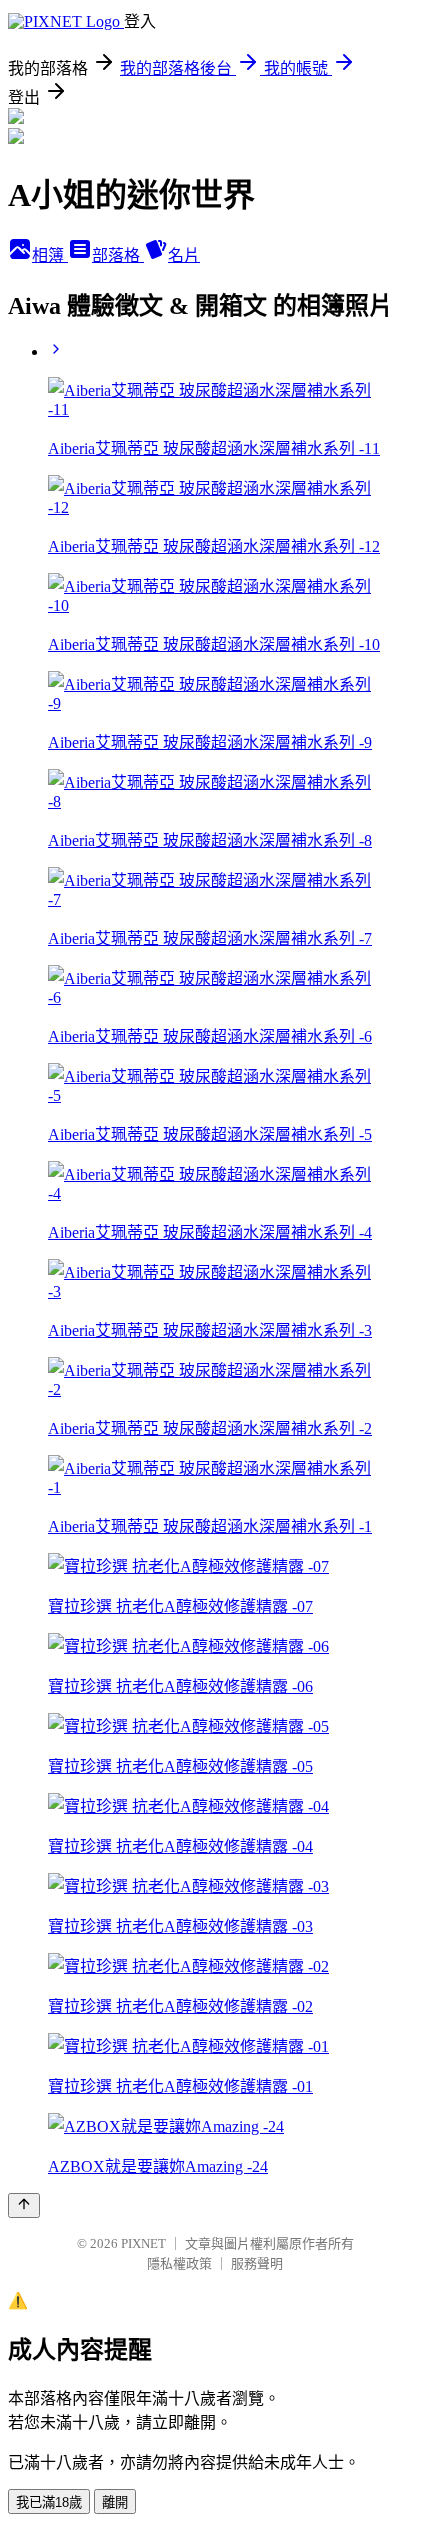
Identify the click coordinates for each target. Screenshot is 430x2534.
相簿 (50, 255)
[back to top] (24, 2205)
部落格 (118, 255)
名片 (184, 255)
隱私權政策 (179, 2263)
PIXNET (143, 2243)
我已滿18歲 (49, 2502)
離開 (115, 2502)
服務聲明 (257, 2263)
